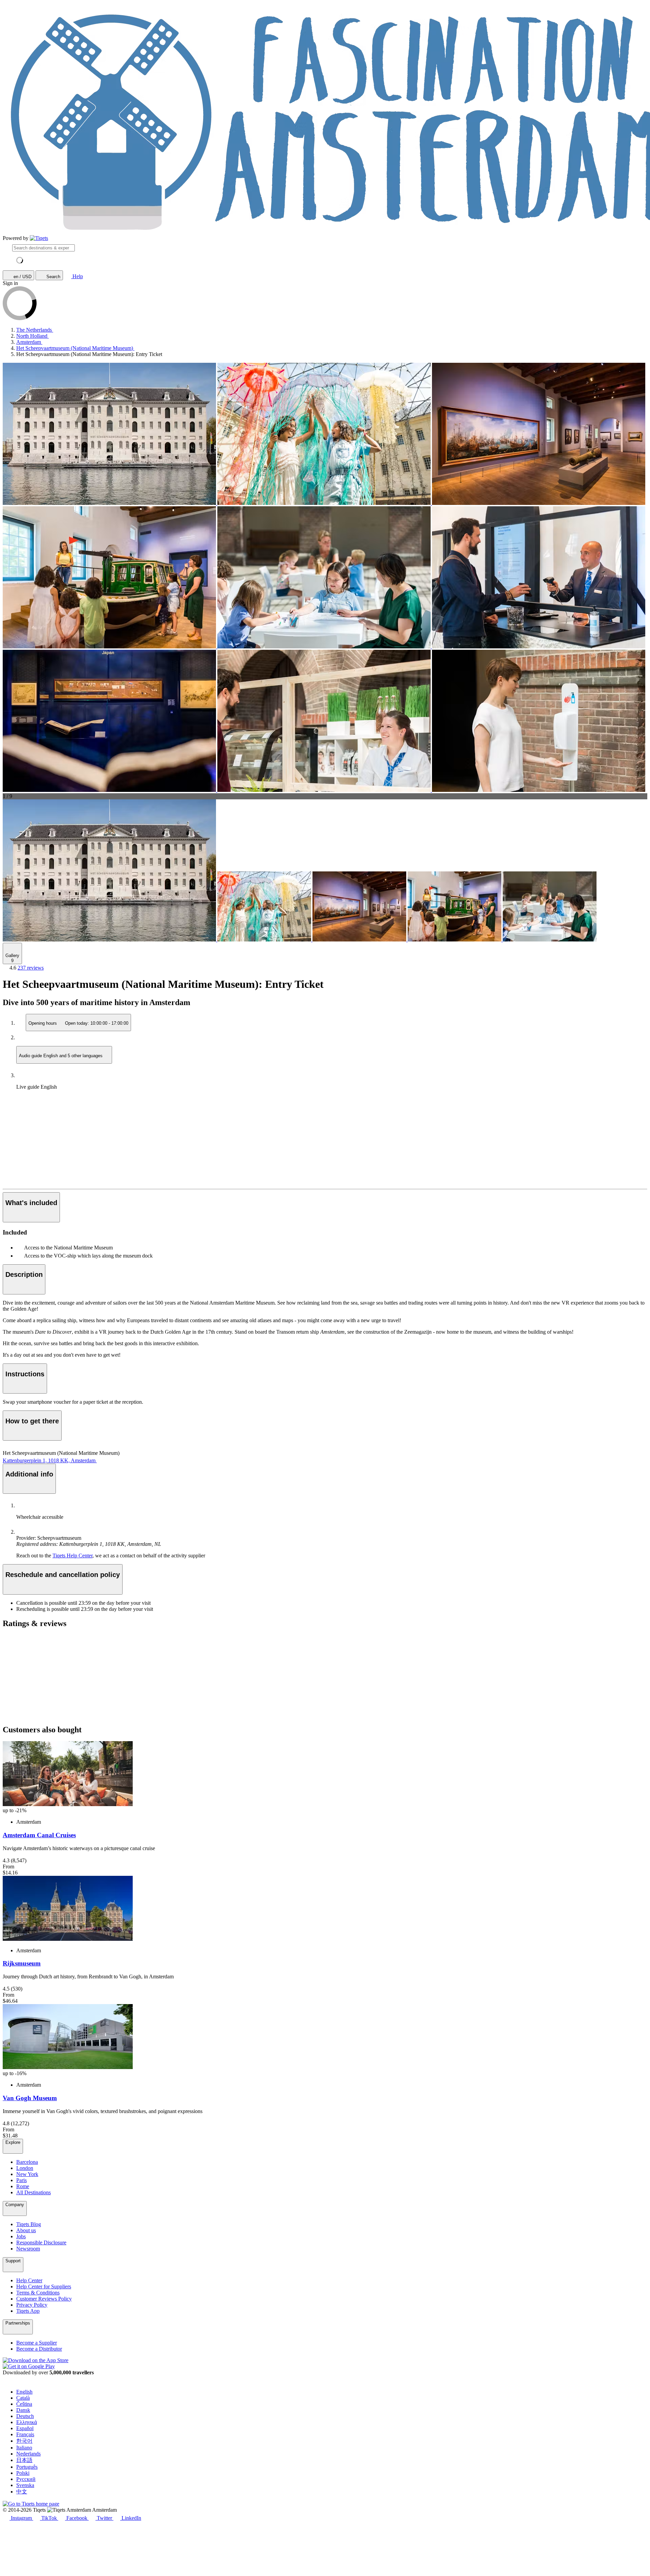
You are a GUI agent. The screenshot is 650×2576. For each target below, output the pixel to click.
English (24, 2392)
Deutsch (25, 2416)
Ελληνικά (27, 2422)
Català (23, 2398)
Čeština (24, 2404)
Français (25, 2434)
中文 (22, 2492)
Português (27, 2467)
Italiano (24, 2448)
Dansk (23, 2410)
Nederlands (28, 2454)
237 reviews (31, 968)
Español (25, 2428)
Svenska (25, 2485)
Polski (23, 2473)
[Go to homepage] (39, 238)
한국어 (24, 2441)
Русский (26, 2479)
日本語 (24, 2460)
